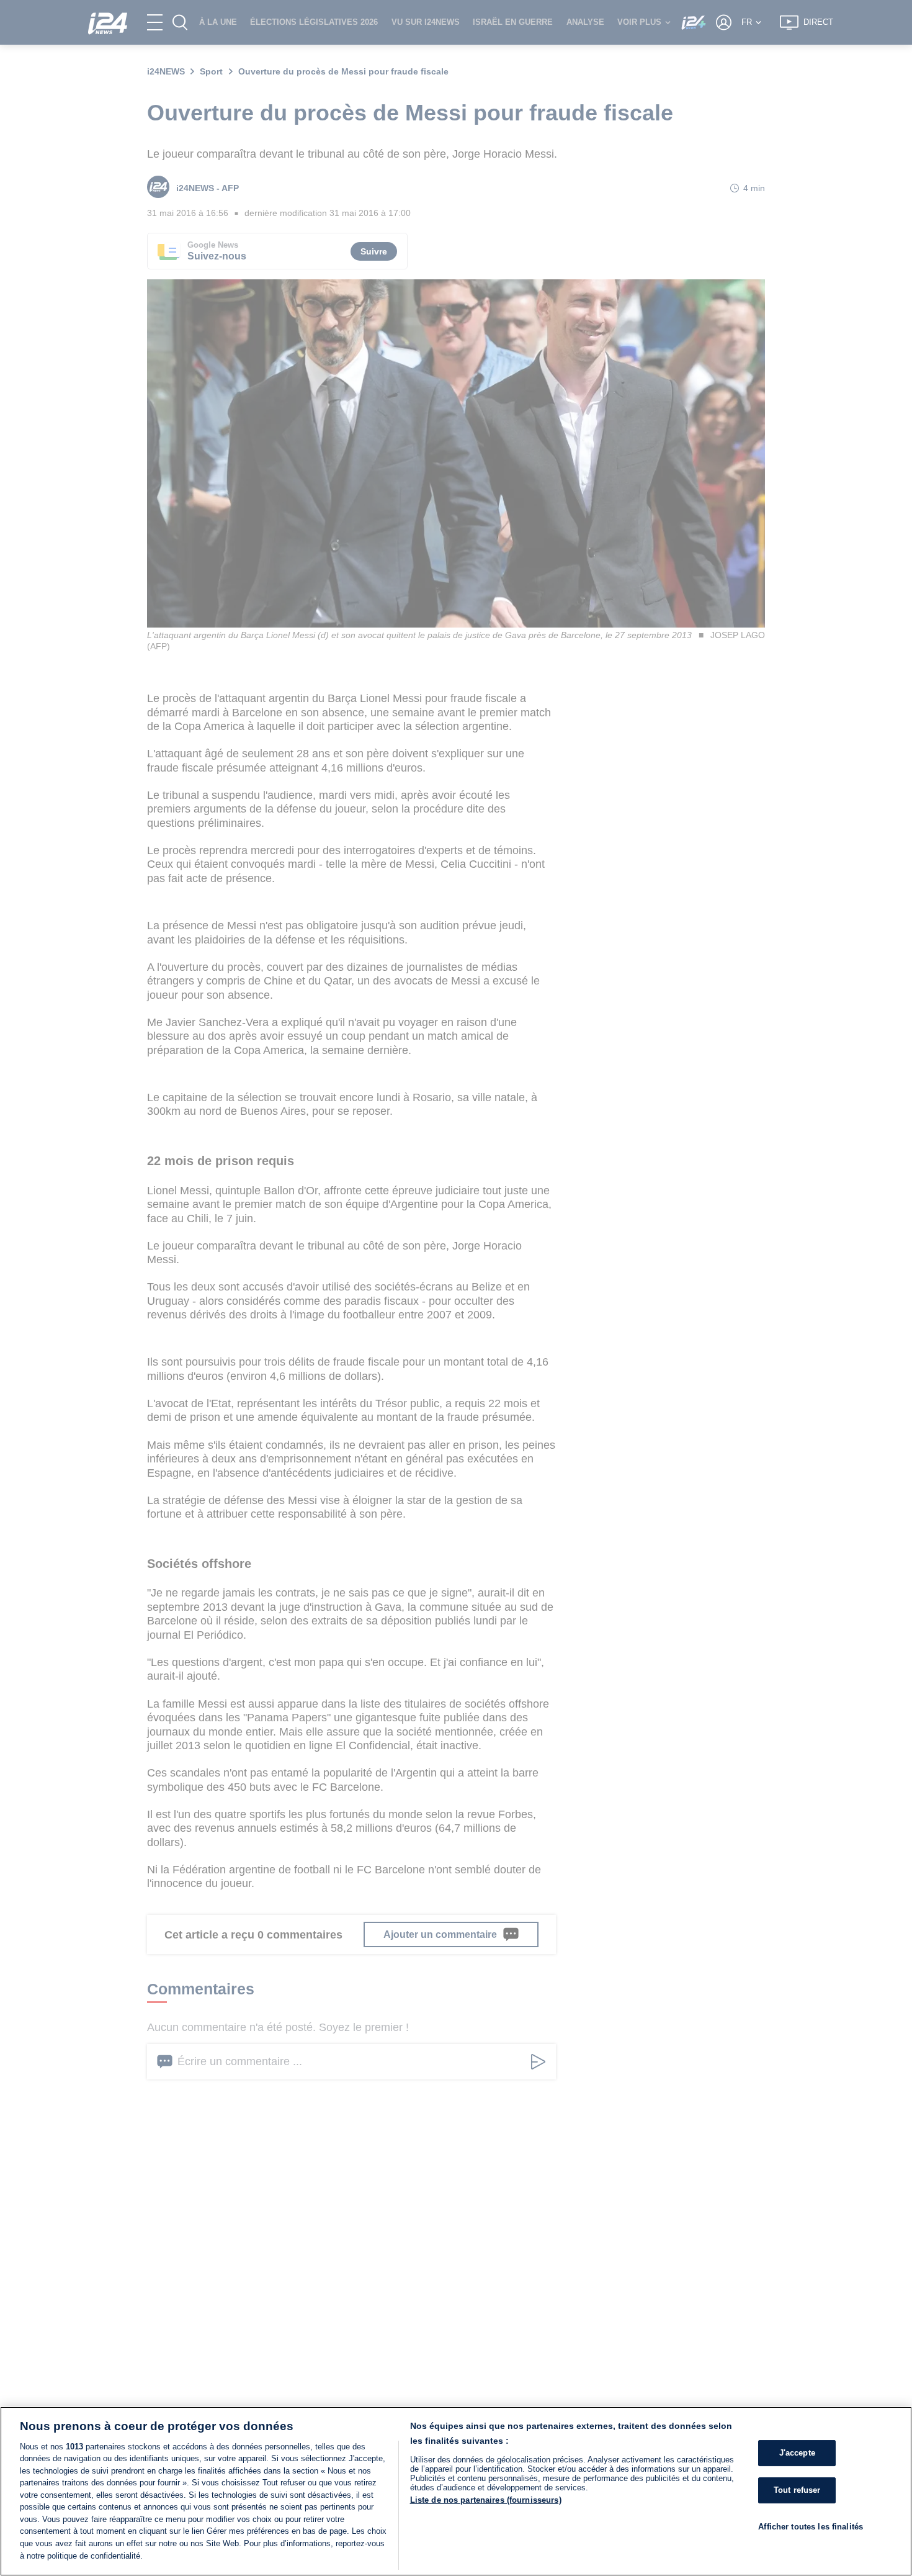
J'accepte (797, 2453)
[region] (456, 2491)
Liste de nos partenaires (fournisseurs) (486, 2500)
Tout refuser (797, 2490)
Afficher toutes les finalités (811, 2527)
